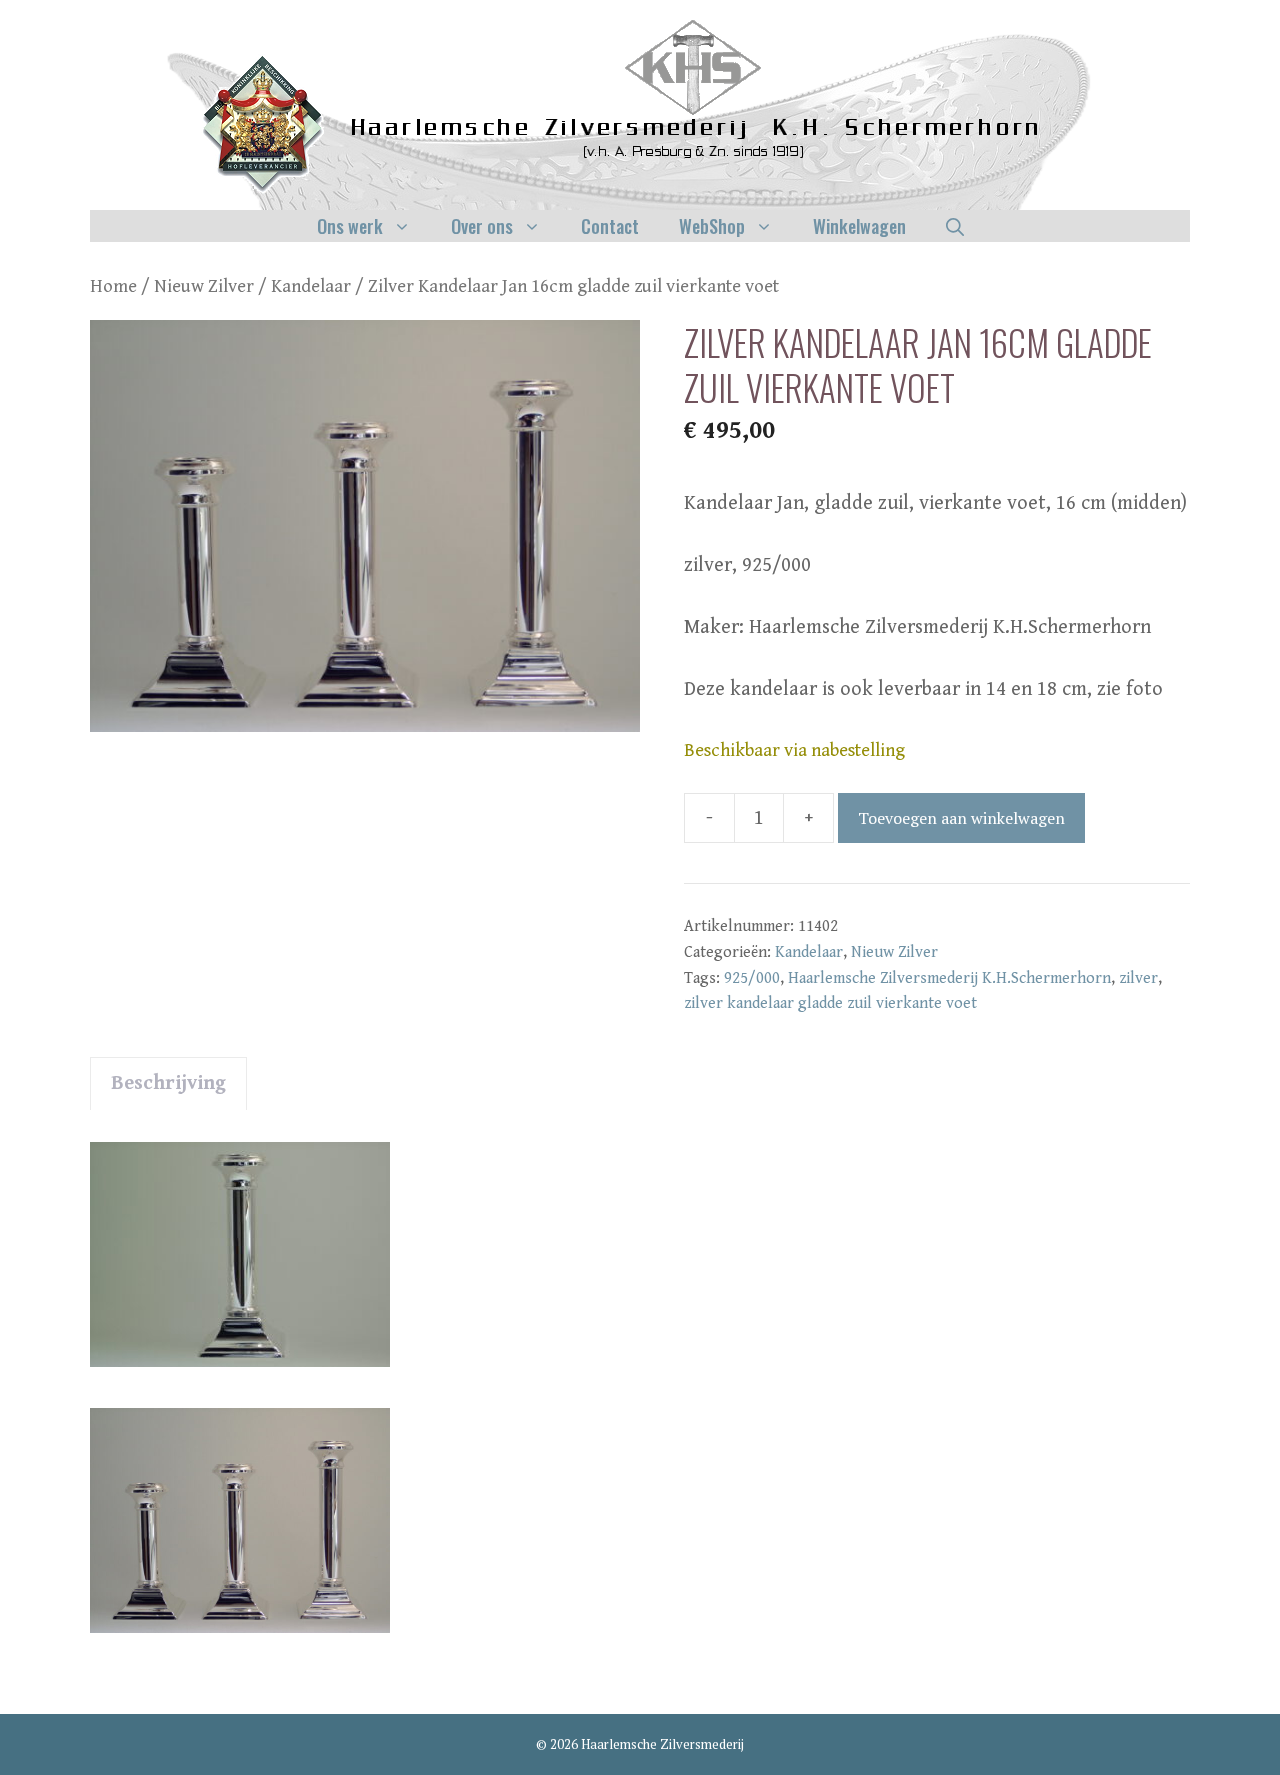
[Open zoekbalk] (955, 226)
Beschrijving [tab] (168, 1083)
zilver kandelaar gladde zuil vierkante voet (830, 1003)
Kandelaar (311, 286)
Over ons (482, 226)
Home (113, 286)
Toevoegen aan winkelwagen (961, 818)
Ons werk (350, 226)
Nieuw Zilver (204, 286)
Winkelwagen (859, 226)
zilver (1138, 978)
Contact (610, 226)
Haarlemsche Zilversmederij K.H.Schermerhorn (949, 978)
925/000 (752, 978)
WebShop (712, 226)
